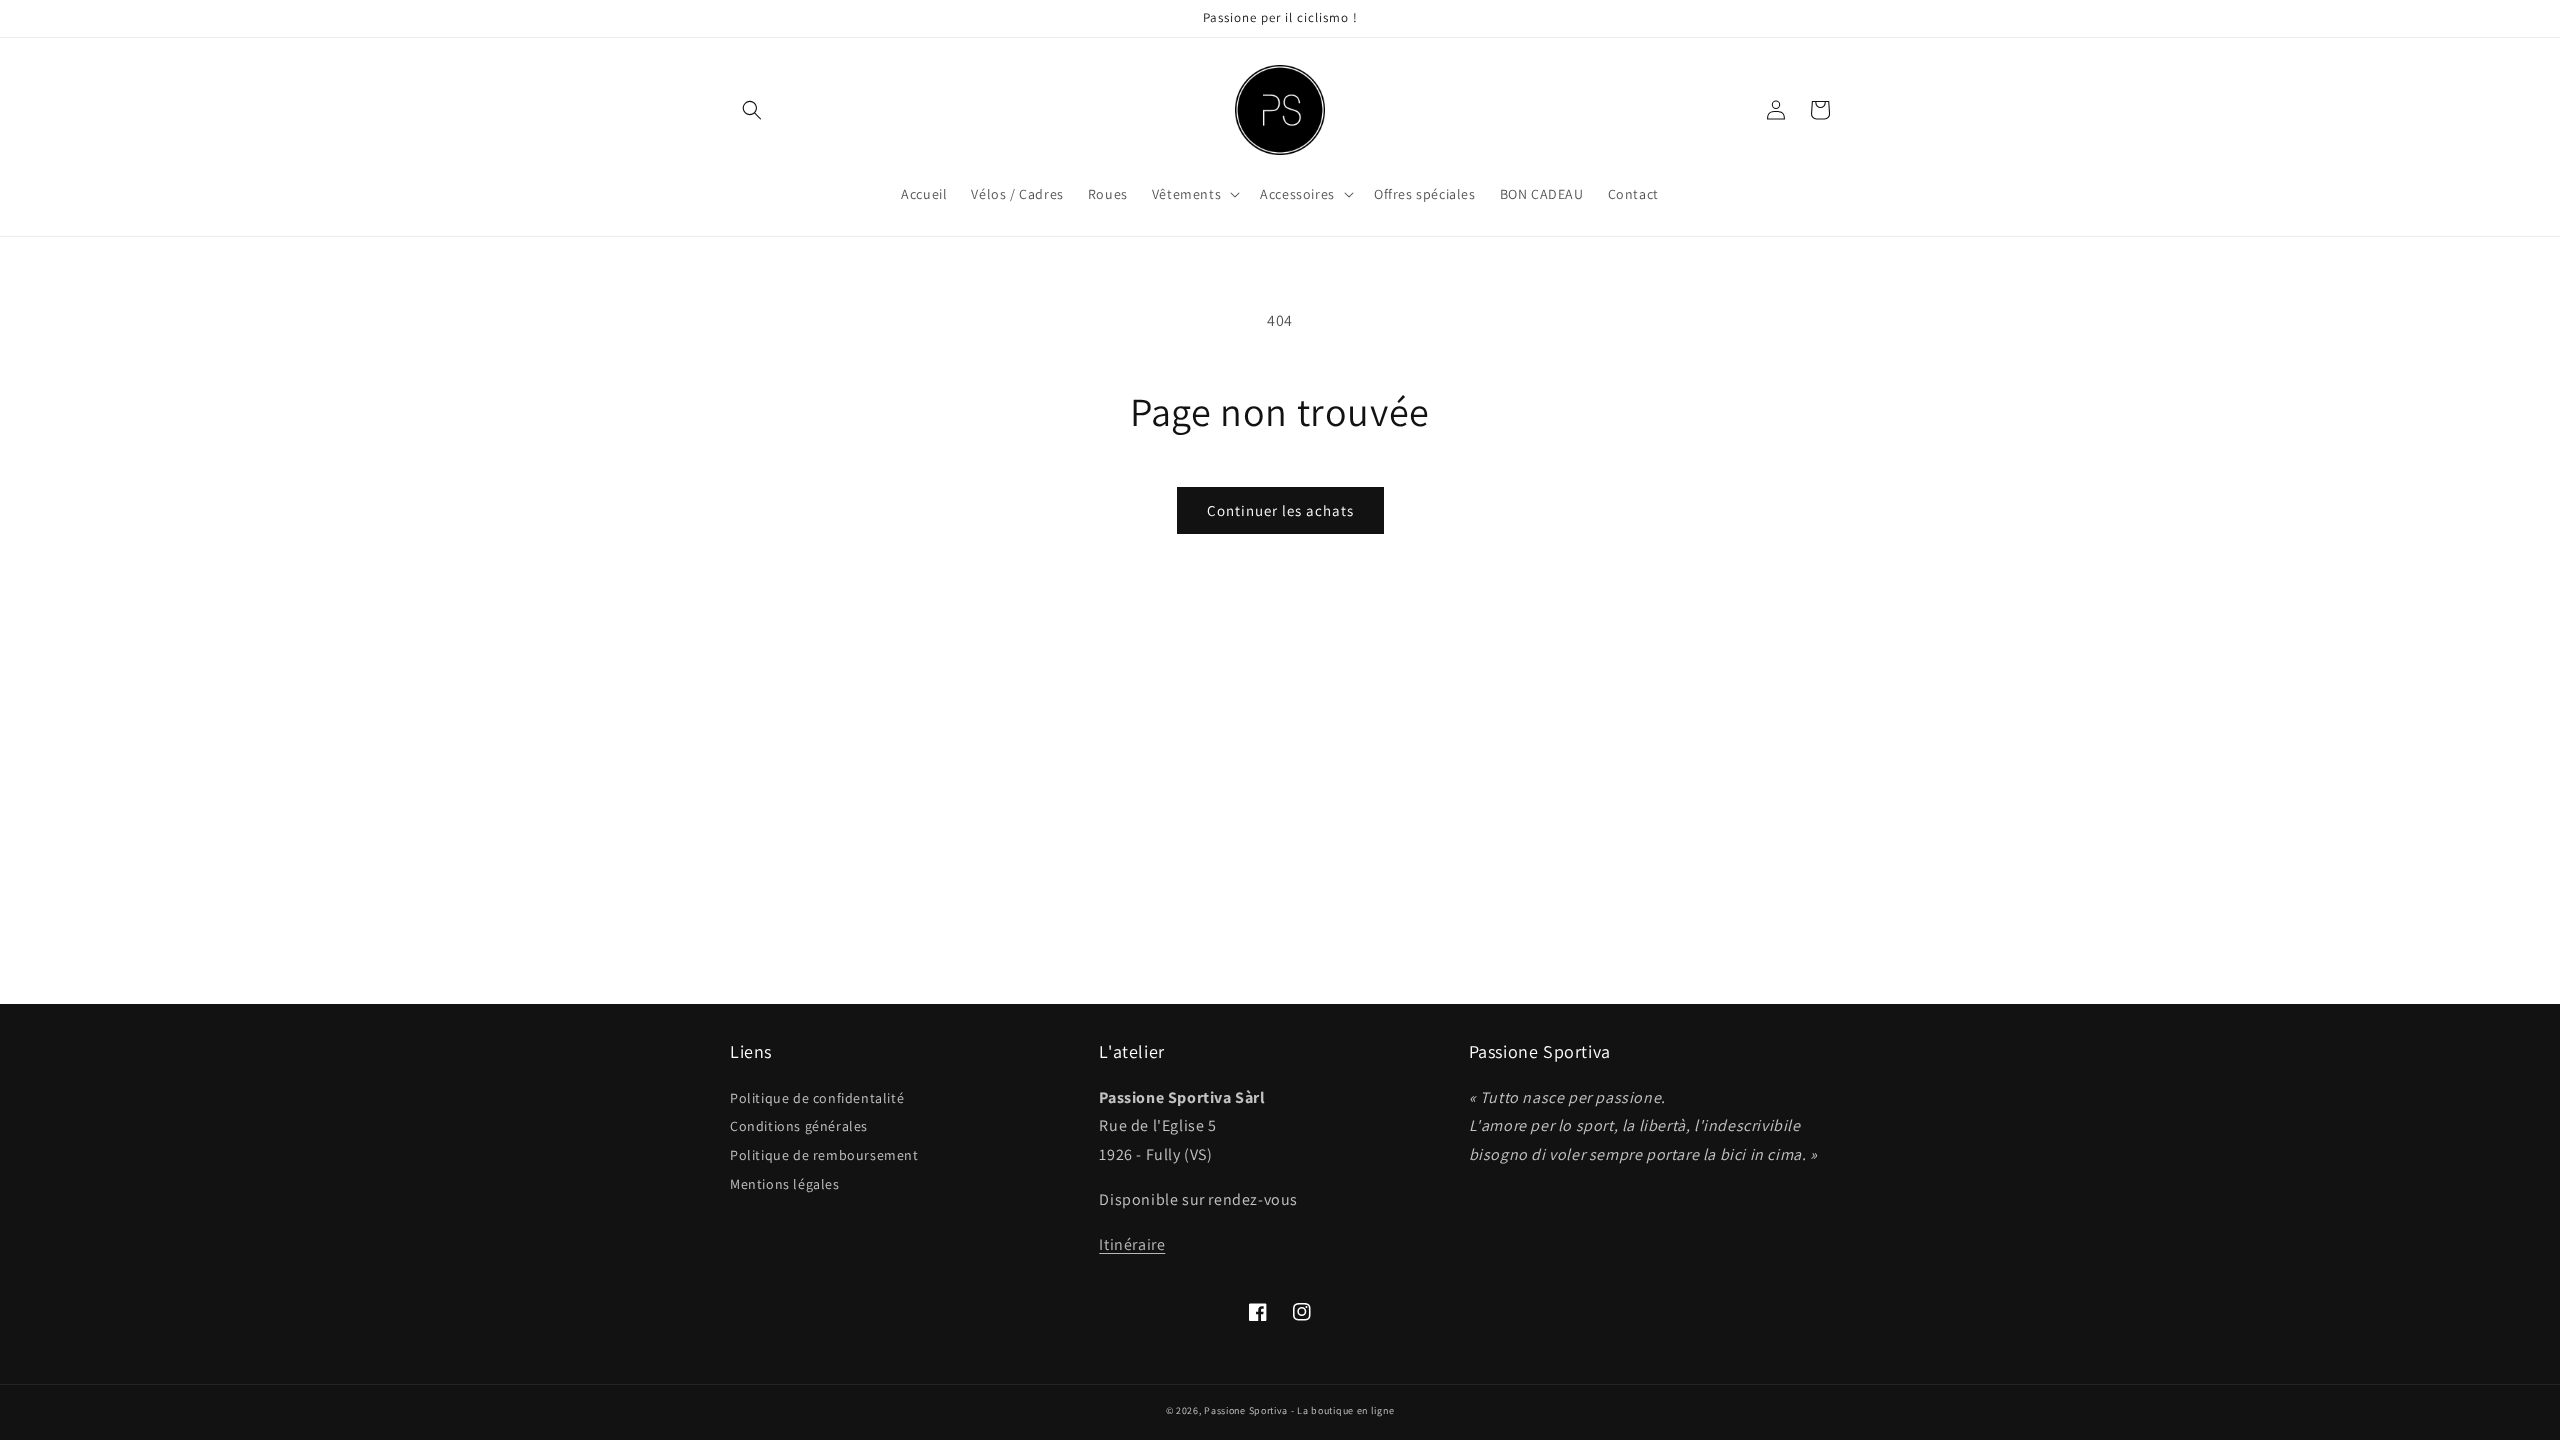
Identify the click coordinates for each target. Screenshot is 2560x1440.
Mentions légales (785, 1184)
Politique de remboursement (824, 1155)
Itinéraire (1132, 1244)
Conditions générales (799, 1126)
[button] (752, 110)
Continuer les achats (1280, 510)
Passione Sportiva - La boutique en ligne (1299, 1410)
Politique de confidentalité (817, 1098)
